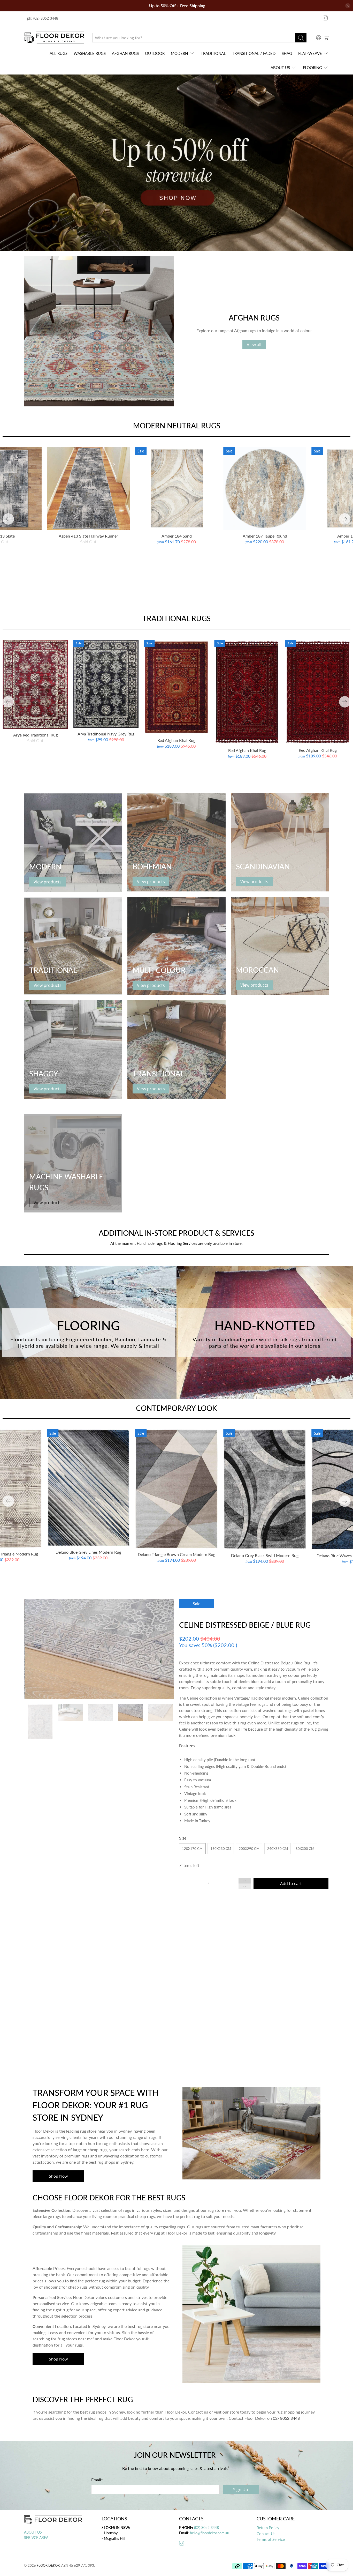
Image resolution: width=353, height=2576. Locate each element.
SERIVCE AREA (36, 2538)
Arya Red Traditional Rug (35, 735)
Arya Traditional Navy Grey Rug (106, 734)
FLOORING (312, 68)
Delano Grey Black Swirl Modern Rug (265, 1555)
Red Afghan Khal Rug (176, 740)
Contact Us (266, 2534)
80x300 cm (305, 1849)
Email (97, 2480)
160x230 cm (221, 1849)
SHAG (287, 53)
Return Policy (268, 2528)
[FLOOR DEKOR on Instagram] (325, 18)
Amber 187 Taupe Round (265, 536)
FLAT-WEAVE (310, 53)
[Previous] (8, 519)
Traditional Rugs (177, 618)
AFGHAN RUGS (125, 53)
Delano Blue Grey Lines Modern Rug (88, 1552)
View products (48, 882)
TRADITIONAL (213, 53)
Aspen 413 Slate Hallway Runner (88, 536)
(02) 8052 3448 (206, 2527)
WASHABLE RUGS (90, 53)
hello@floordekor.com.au (210, 2533)
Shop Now (58, 2176)
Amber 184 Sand (177, 536)
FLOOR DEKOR (48, 2565)
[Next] (345, 519)
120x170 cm (192, 1849)
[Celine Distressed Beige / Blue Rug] (99, 1649)
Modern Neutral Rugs (177, 426)
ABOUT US (280, 68)
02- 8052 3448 (286, 2418)
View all (254, 345)
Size (183, 1838)
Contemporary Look (177, 1408)
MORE (194, 2020)
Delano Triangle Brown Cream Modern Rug (177, 1554)
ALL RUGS (59, 53)
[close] (348, 6)
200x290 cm (249, 1849)
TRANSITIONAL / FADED (254, 53)
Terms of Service (271, 2539)
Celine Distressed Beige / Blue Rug (245, 1625)
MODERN (179, 53)
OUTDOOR (155, 53)
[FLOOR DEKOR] (54, 38)
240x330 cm (278, 1849)
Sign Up (241, 2490)
